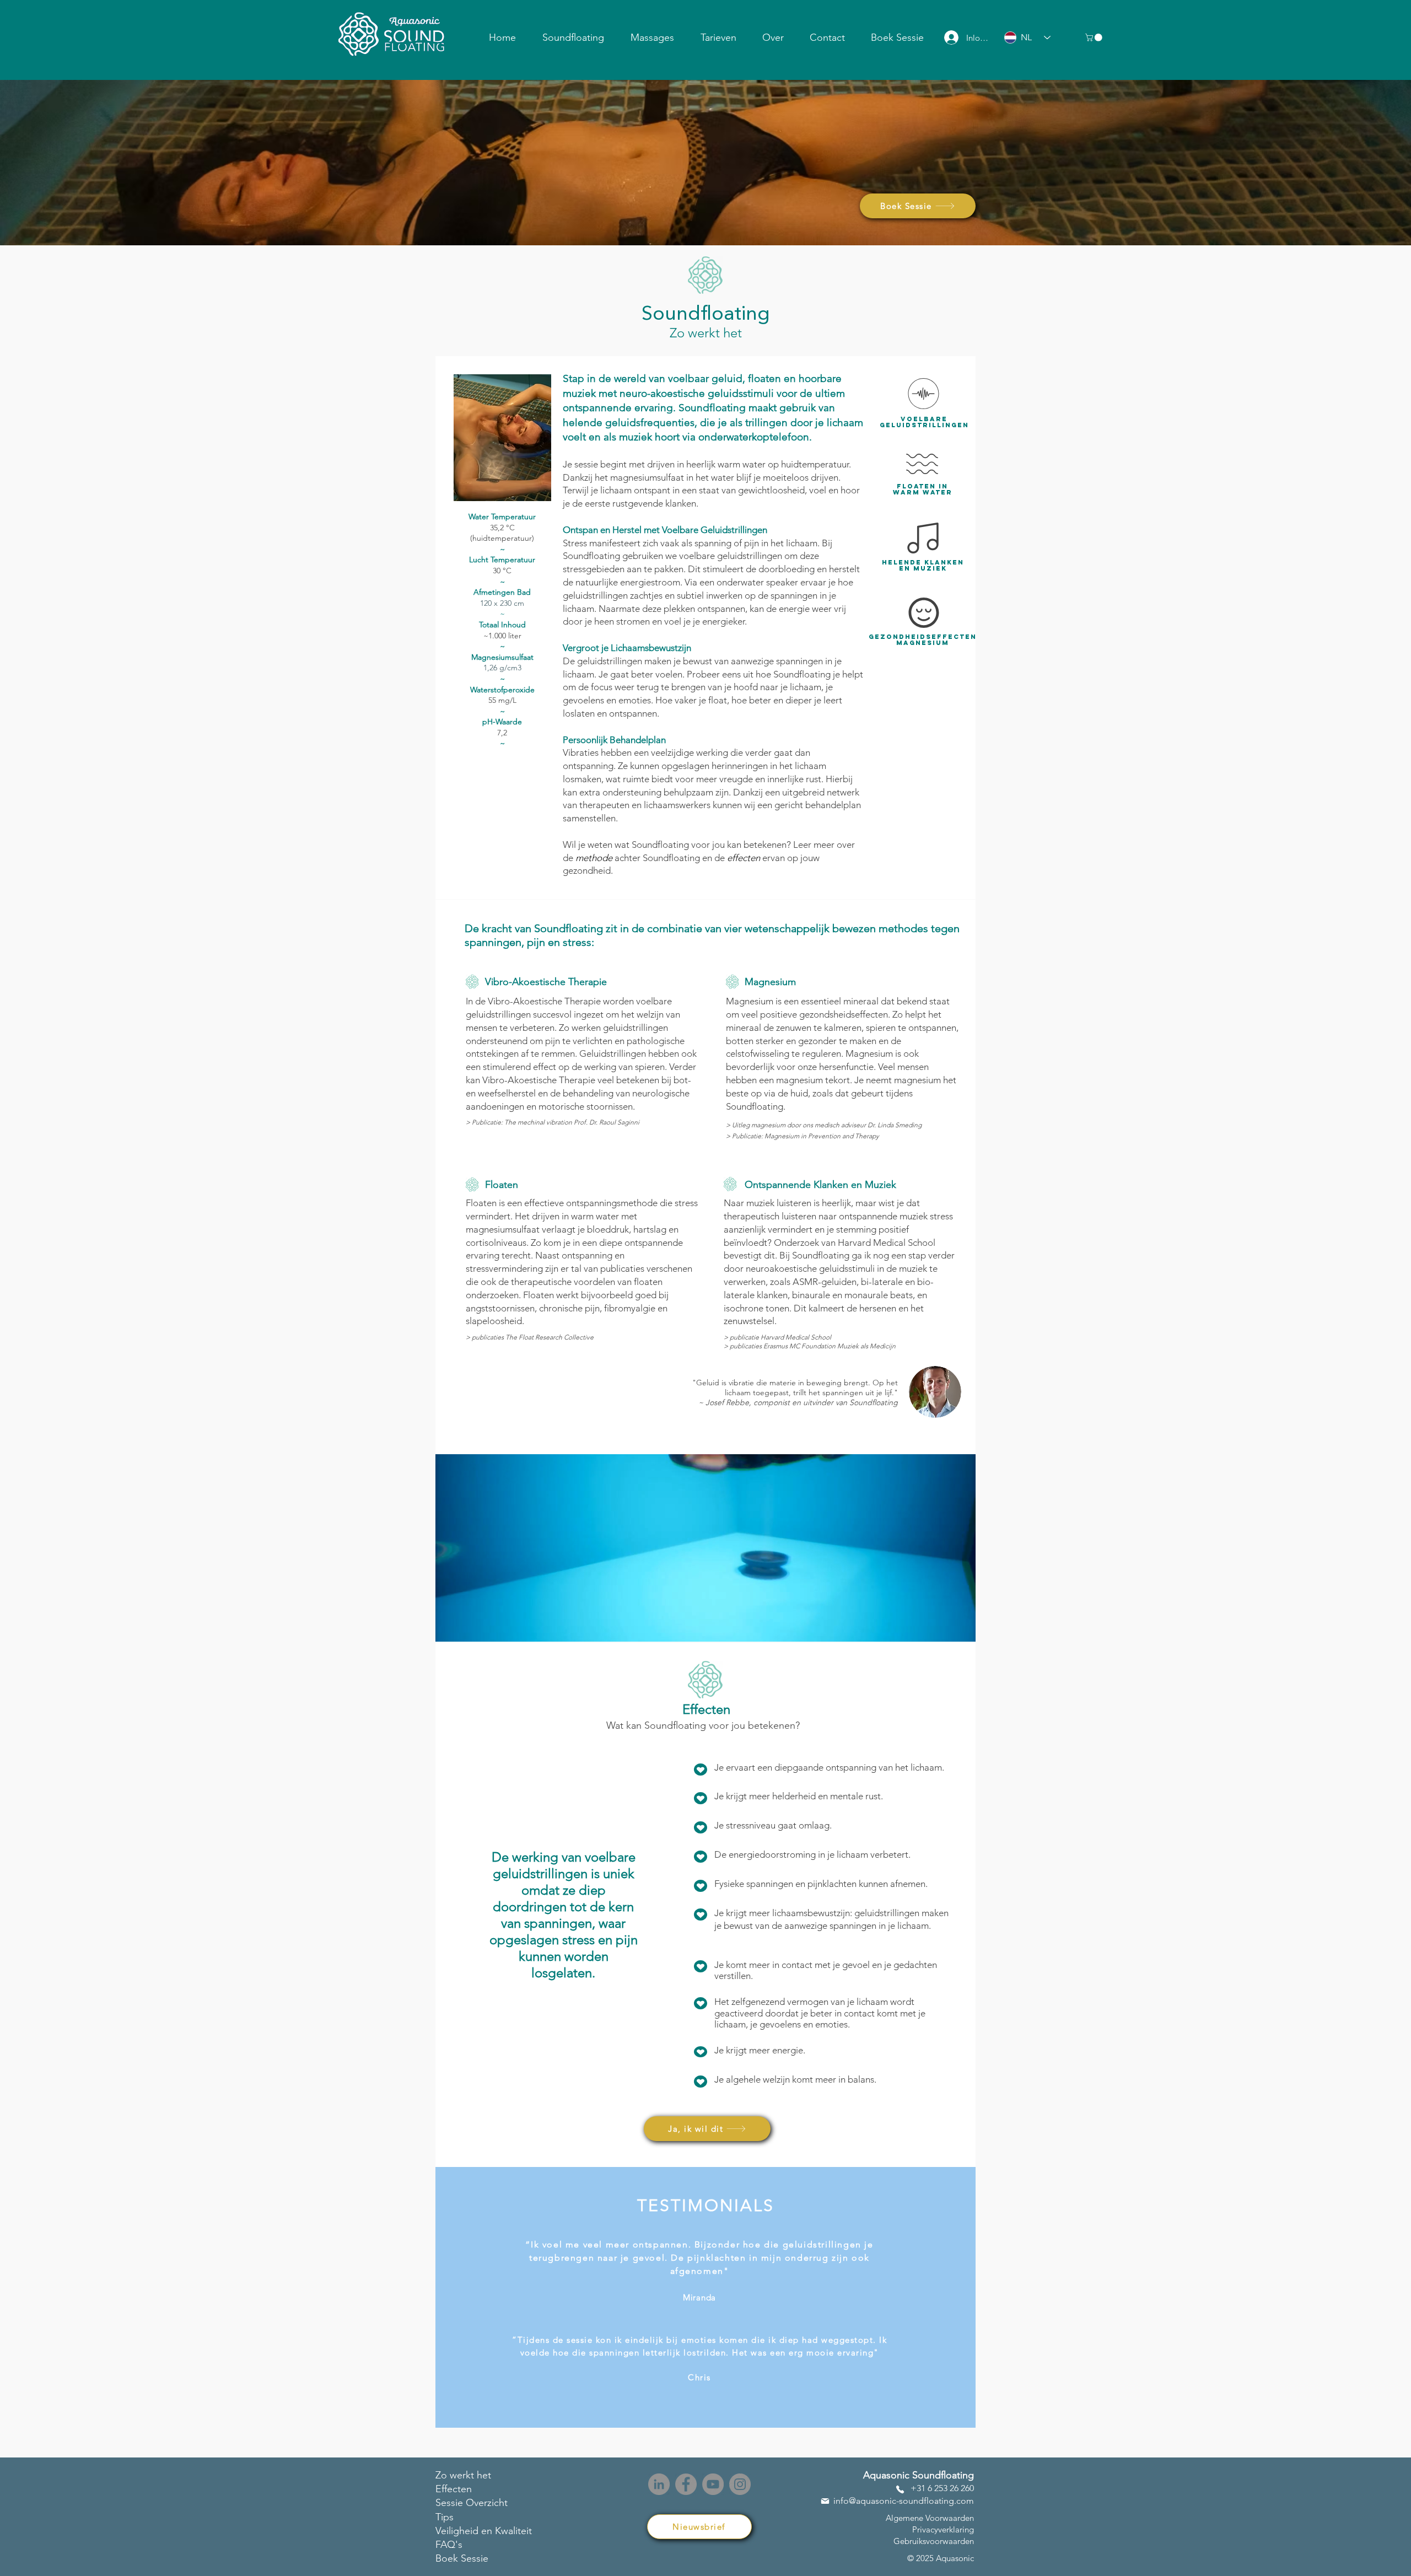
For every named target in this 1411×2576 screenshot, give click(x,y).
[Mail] (825, 2501)
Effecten (454, 2489)
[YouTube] (713, 2484)
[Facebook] (686, 2484)
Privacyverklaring (943, 2529)
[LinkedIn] (659, 2484)
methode (594, 858)
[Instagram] (740, 2484)
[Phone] (900, 2489)
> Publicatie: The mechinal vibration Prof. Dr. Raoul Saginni (553, 1122)
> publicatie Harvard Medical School (777, 1337)
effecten (744, 858)
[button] (573, 37)
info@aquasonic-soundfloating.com (904, 2501)
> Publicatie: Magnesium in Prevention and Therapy (803, 1136)
